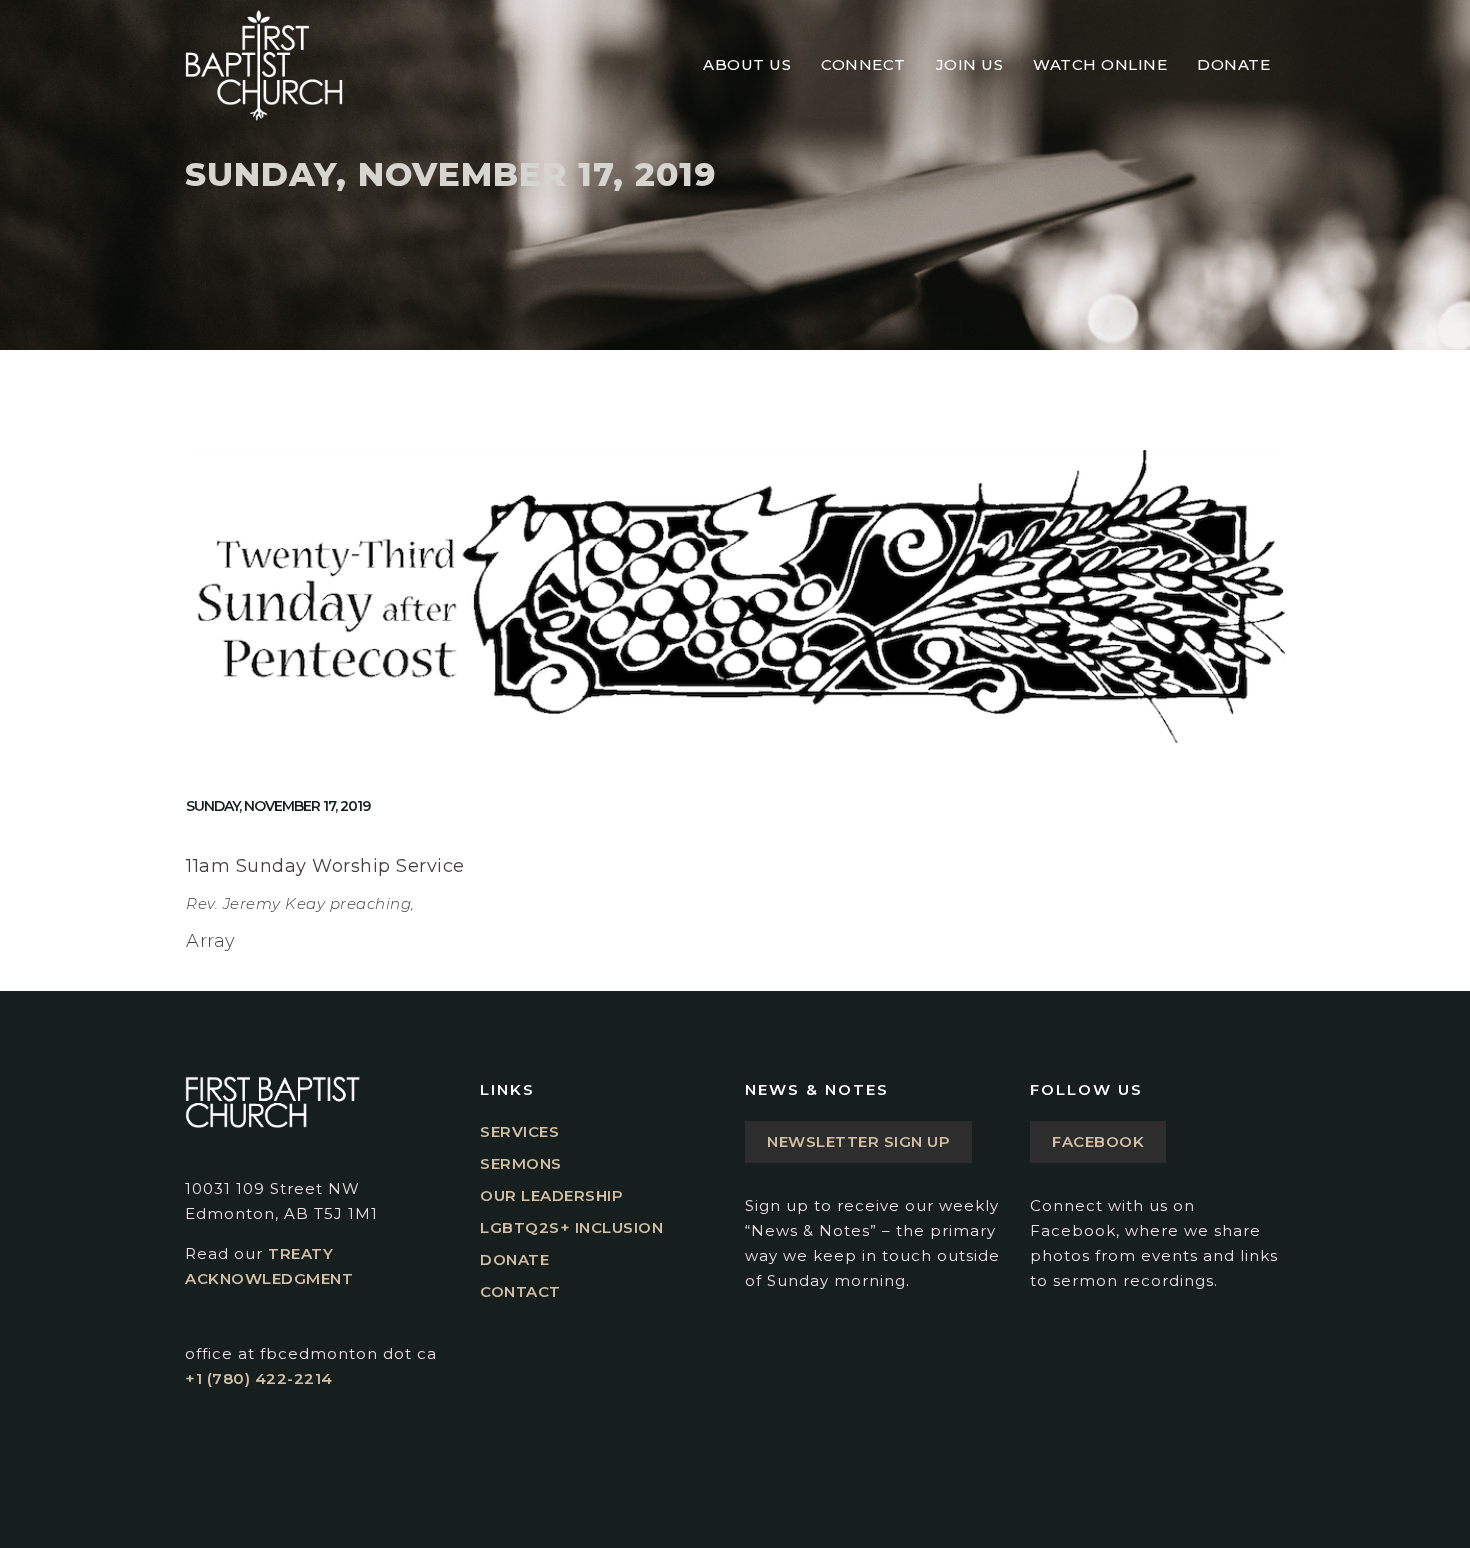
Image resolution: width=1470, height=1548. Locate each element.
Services (519, 1131)
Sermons (521, 1163)
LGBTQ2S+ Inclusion (571, 1227)
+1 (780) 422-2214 (259, 1378)
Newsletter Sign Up (858, 1141)
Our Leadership (551, 1195)
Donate (514, 1259)
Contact (520, 1291)
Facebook (1098, 1141)
